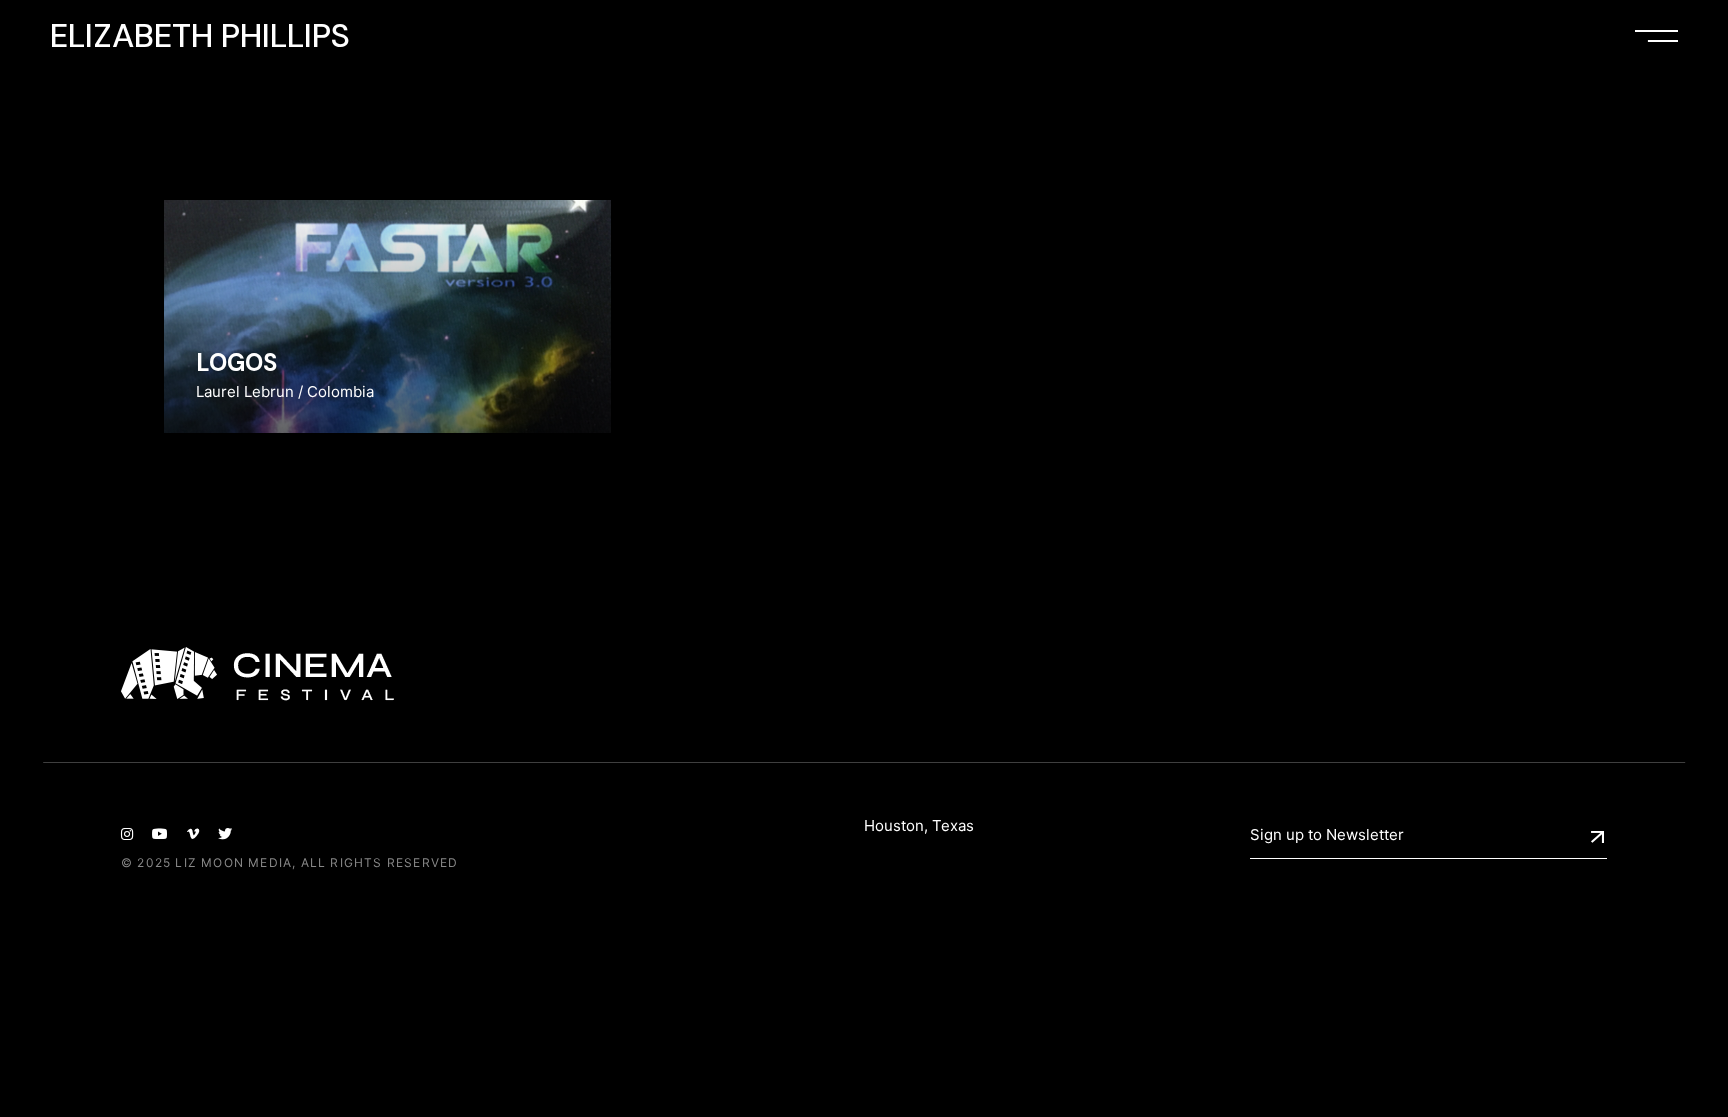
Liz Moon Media (233, 862)
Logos (236, 362)
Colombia (340, 391)
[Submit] (1597, 836)
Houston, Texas (919, 825)
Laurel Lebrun (245, 391)
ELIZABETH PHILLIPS (200, 35)
